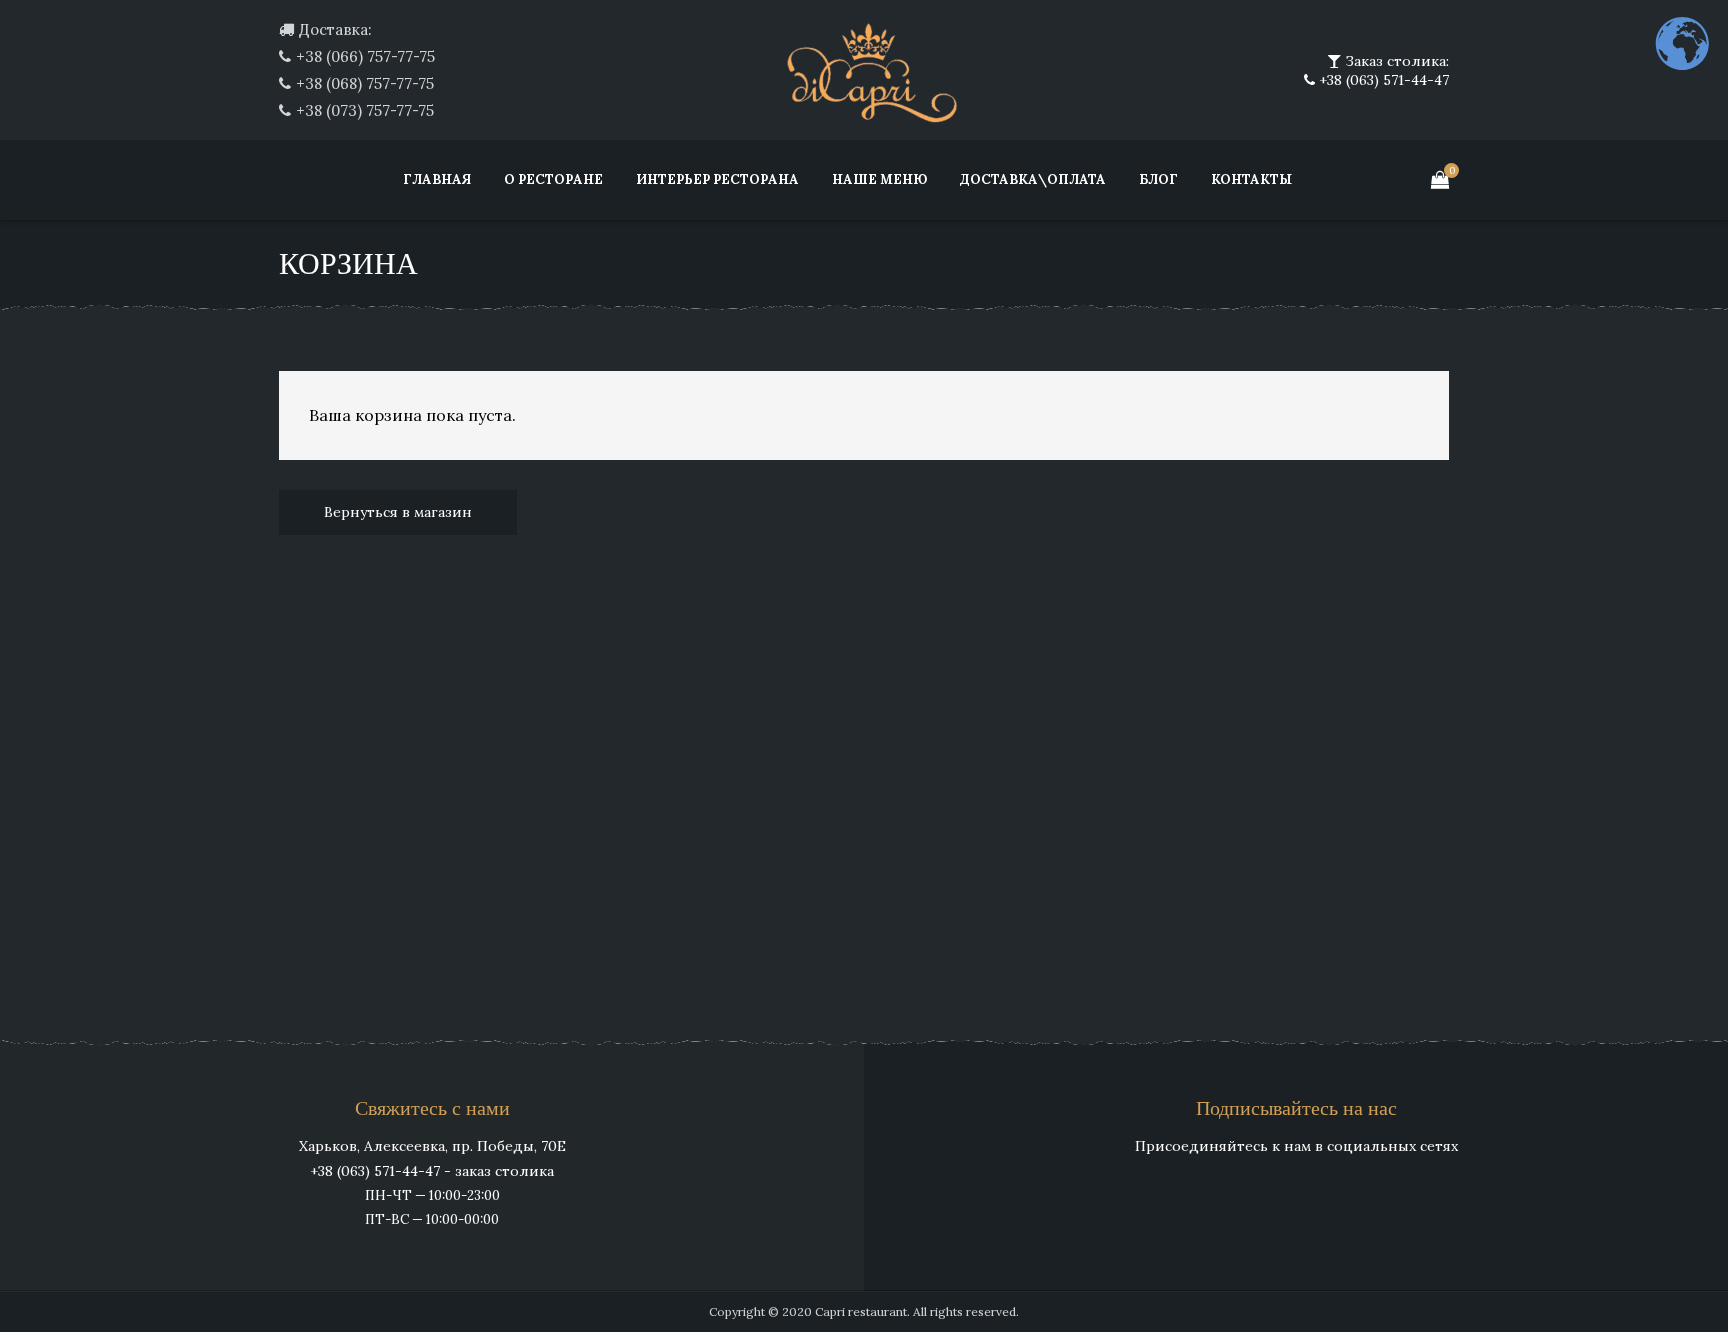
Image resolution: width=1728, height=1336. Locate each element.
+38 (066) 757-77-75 (365, 56)
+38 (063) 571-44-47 (1382, 80)
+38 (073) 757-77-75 (365, 110)
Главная (437, 179)
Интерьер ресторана (717, 179)
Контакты (1251, 179)
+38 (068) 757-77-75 (365, 83)
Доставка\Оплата (1033, 179)
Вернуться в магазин (398, 512)
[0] (1440, 179)
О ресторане (553, 179)
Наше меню (879, 179)
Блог (1158, 179)
